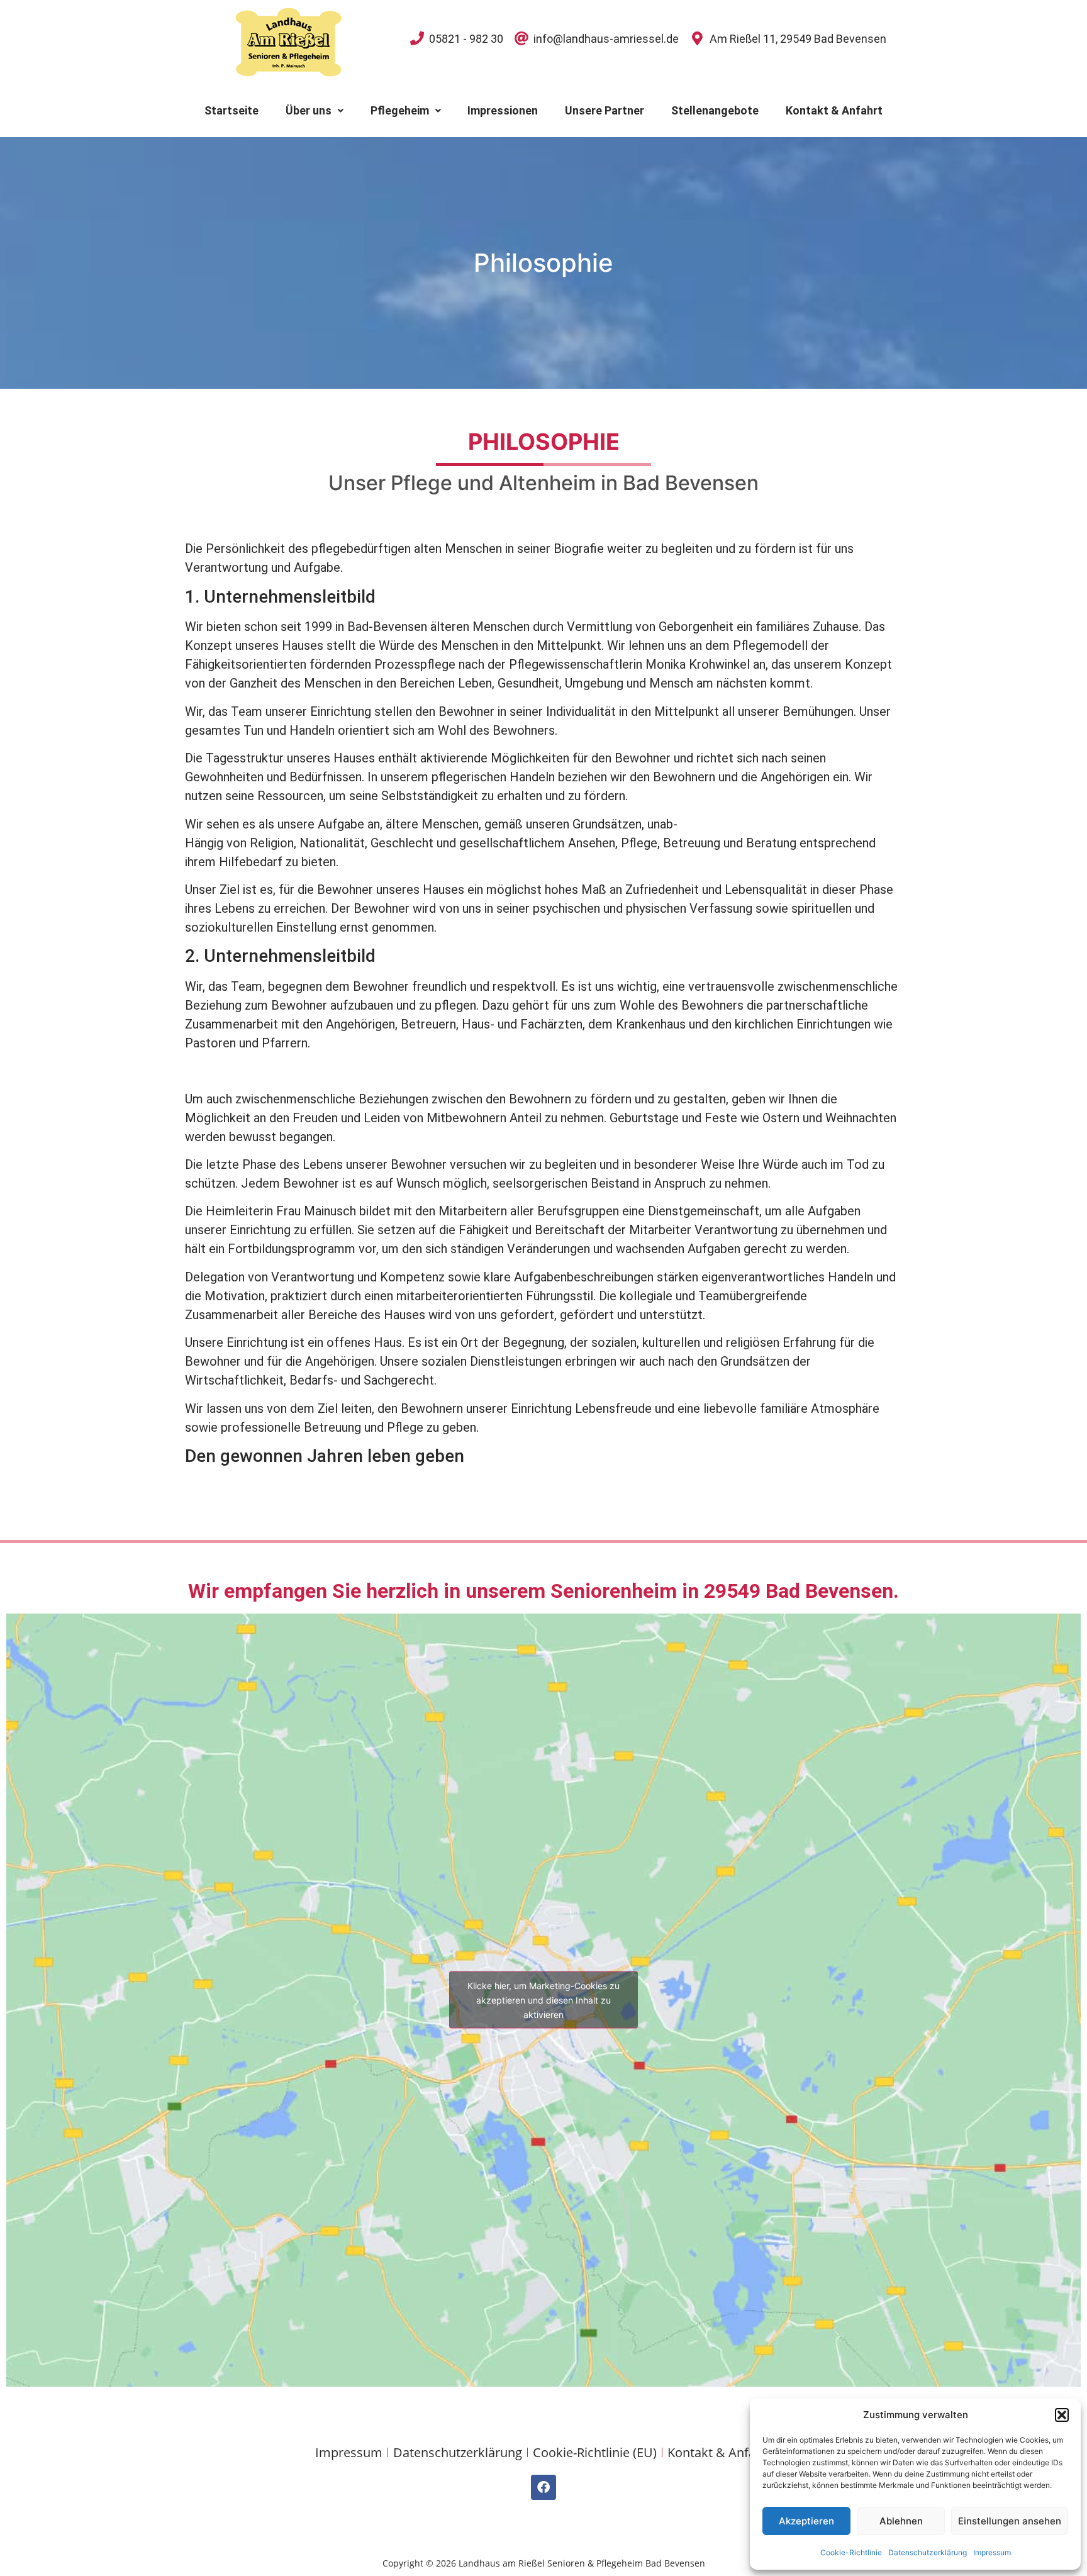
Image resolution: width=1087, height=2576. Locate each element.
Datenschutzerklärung (928, 2552)
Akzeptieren (806, 2521)
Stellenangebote (715, 110)
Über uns (309, 110)
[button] (1062, 2415)
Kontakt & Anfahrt (834, 110)
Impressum (992, 2552)
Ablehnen (901, 2521)
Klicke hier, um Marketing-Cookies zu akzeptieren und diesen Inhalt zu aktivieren (543, 2000)
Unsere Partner (605, 110)
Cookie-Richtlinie (851, 2552)
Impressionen (503, 110)
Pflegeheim (400, 110)
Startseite (231, 110)
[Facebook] (543, 2487)
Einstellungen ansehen (1010, 2521)
